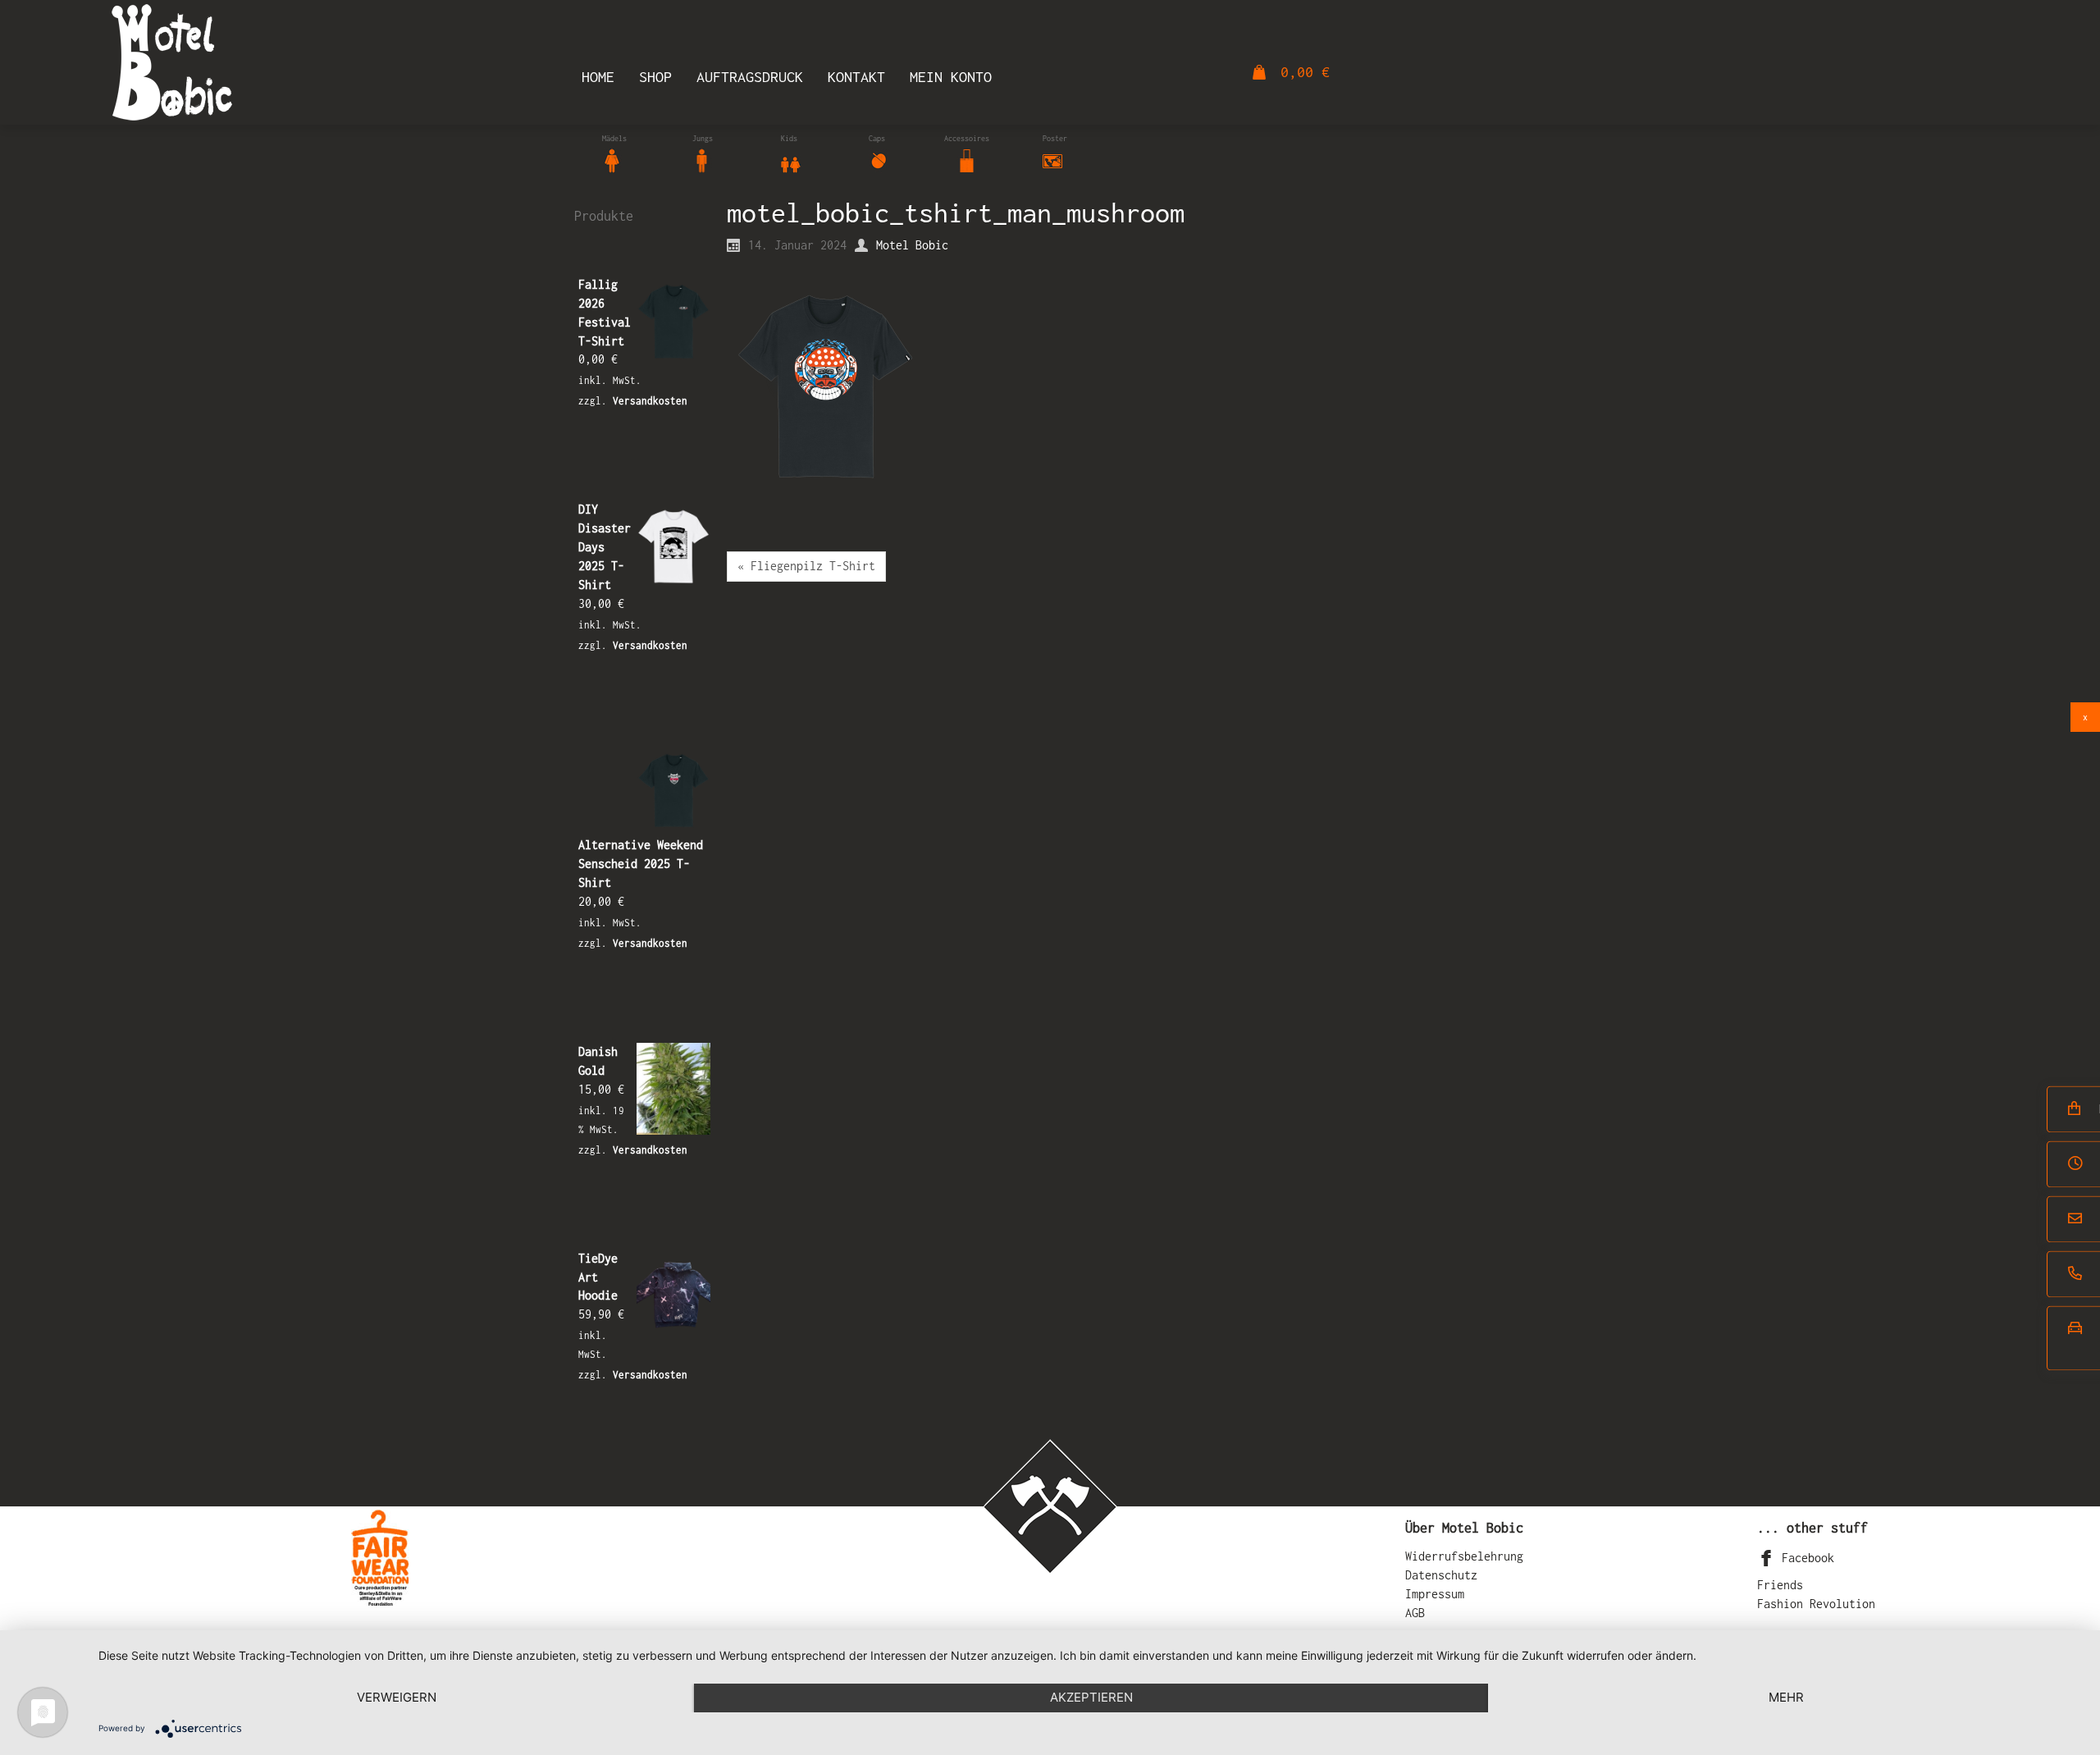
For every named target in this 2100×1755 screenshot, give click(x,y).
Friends (1780, 1585)
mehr (1786, 1697)
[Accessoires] (967, 160)
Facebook (1805, 1558)
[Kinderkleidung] (791, 160)
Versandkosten (650, 401)
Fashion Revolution (1816, 1604)
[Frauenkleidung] (612, 160)
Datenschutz (1441, 1575)
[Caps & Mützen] (879, 160)
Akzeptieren (1091, 1697)
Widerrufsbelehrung (1464, 1556)
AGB (1415, 1613)
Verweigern (397, 1697)
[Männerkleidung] (702, 160)
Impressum (1435, 1594)
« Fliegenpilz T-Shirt (806, 566)
